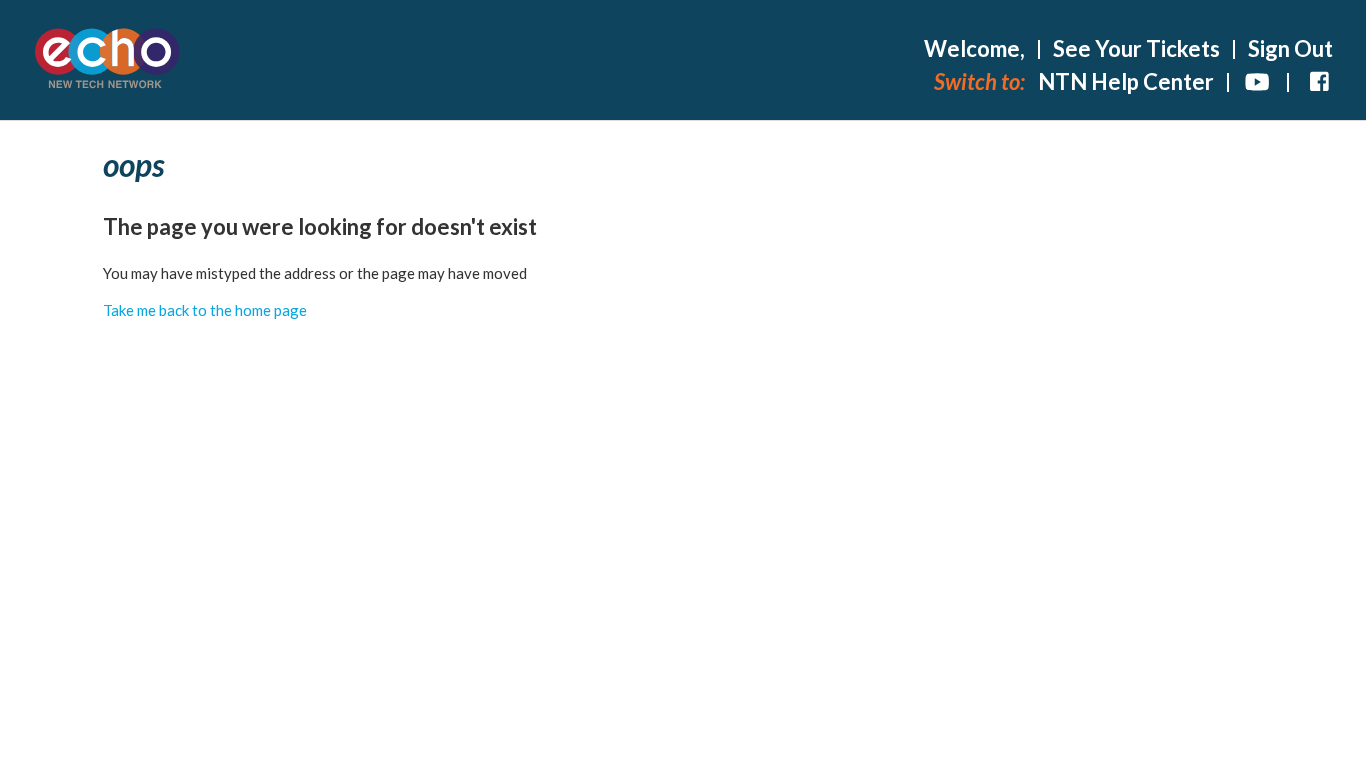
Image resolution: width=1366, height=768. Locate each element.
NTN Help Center (1126, 81)
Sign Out (1290, 48)
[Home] (108, 60)
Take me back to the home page (205, 310)
